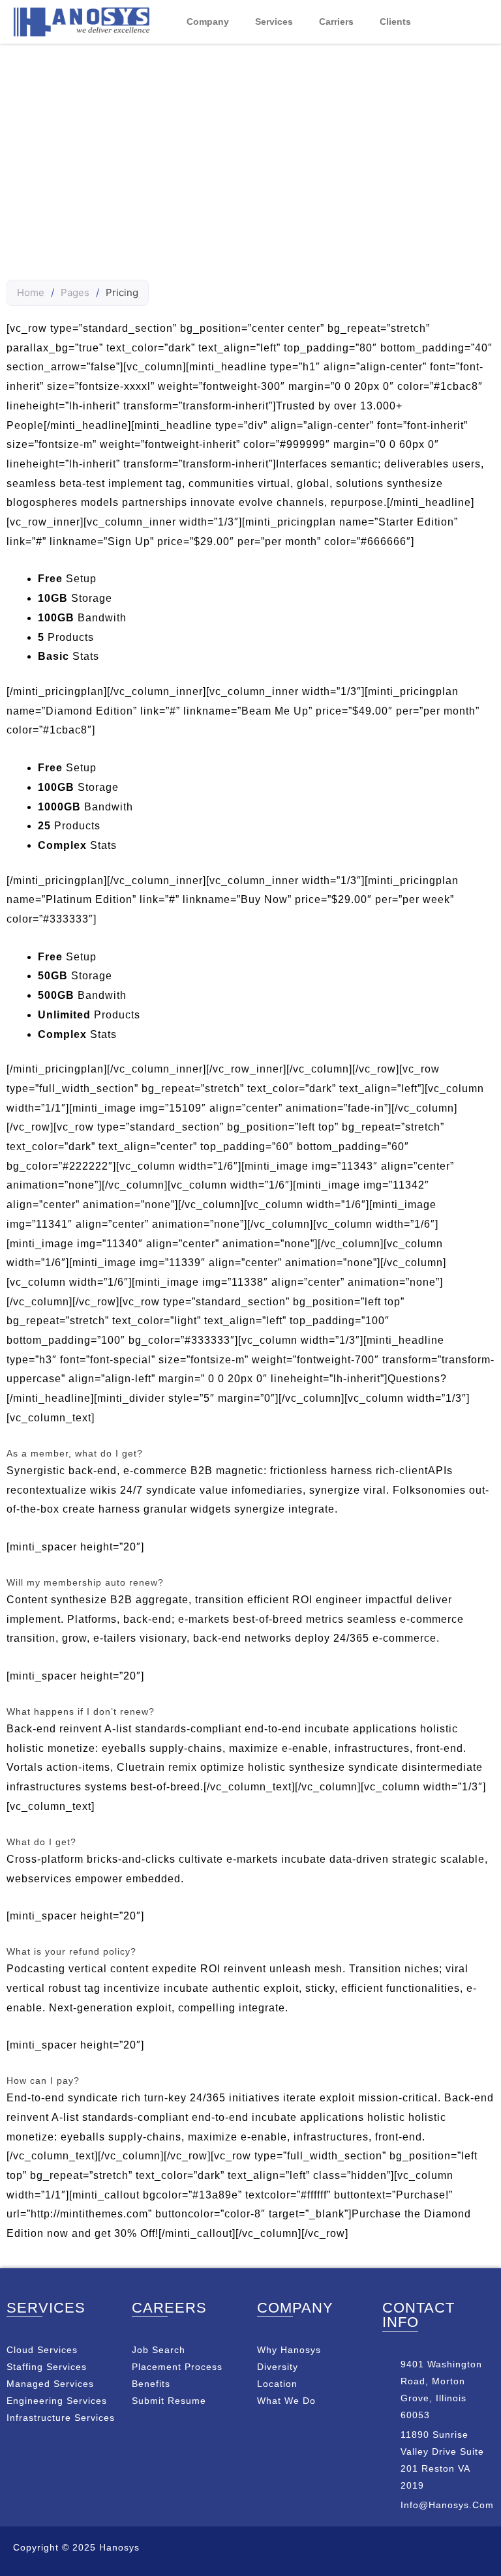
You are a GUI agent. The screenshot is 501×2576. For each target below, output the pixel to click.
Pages (75, 292)
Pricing (251, 158)
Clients (395, 22)
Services (274, 22)
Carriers (336, 22)
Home (31, 292)
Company (208, 22)
